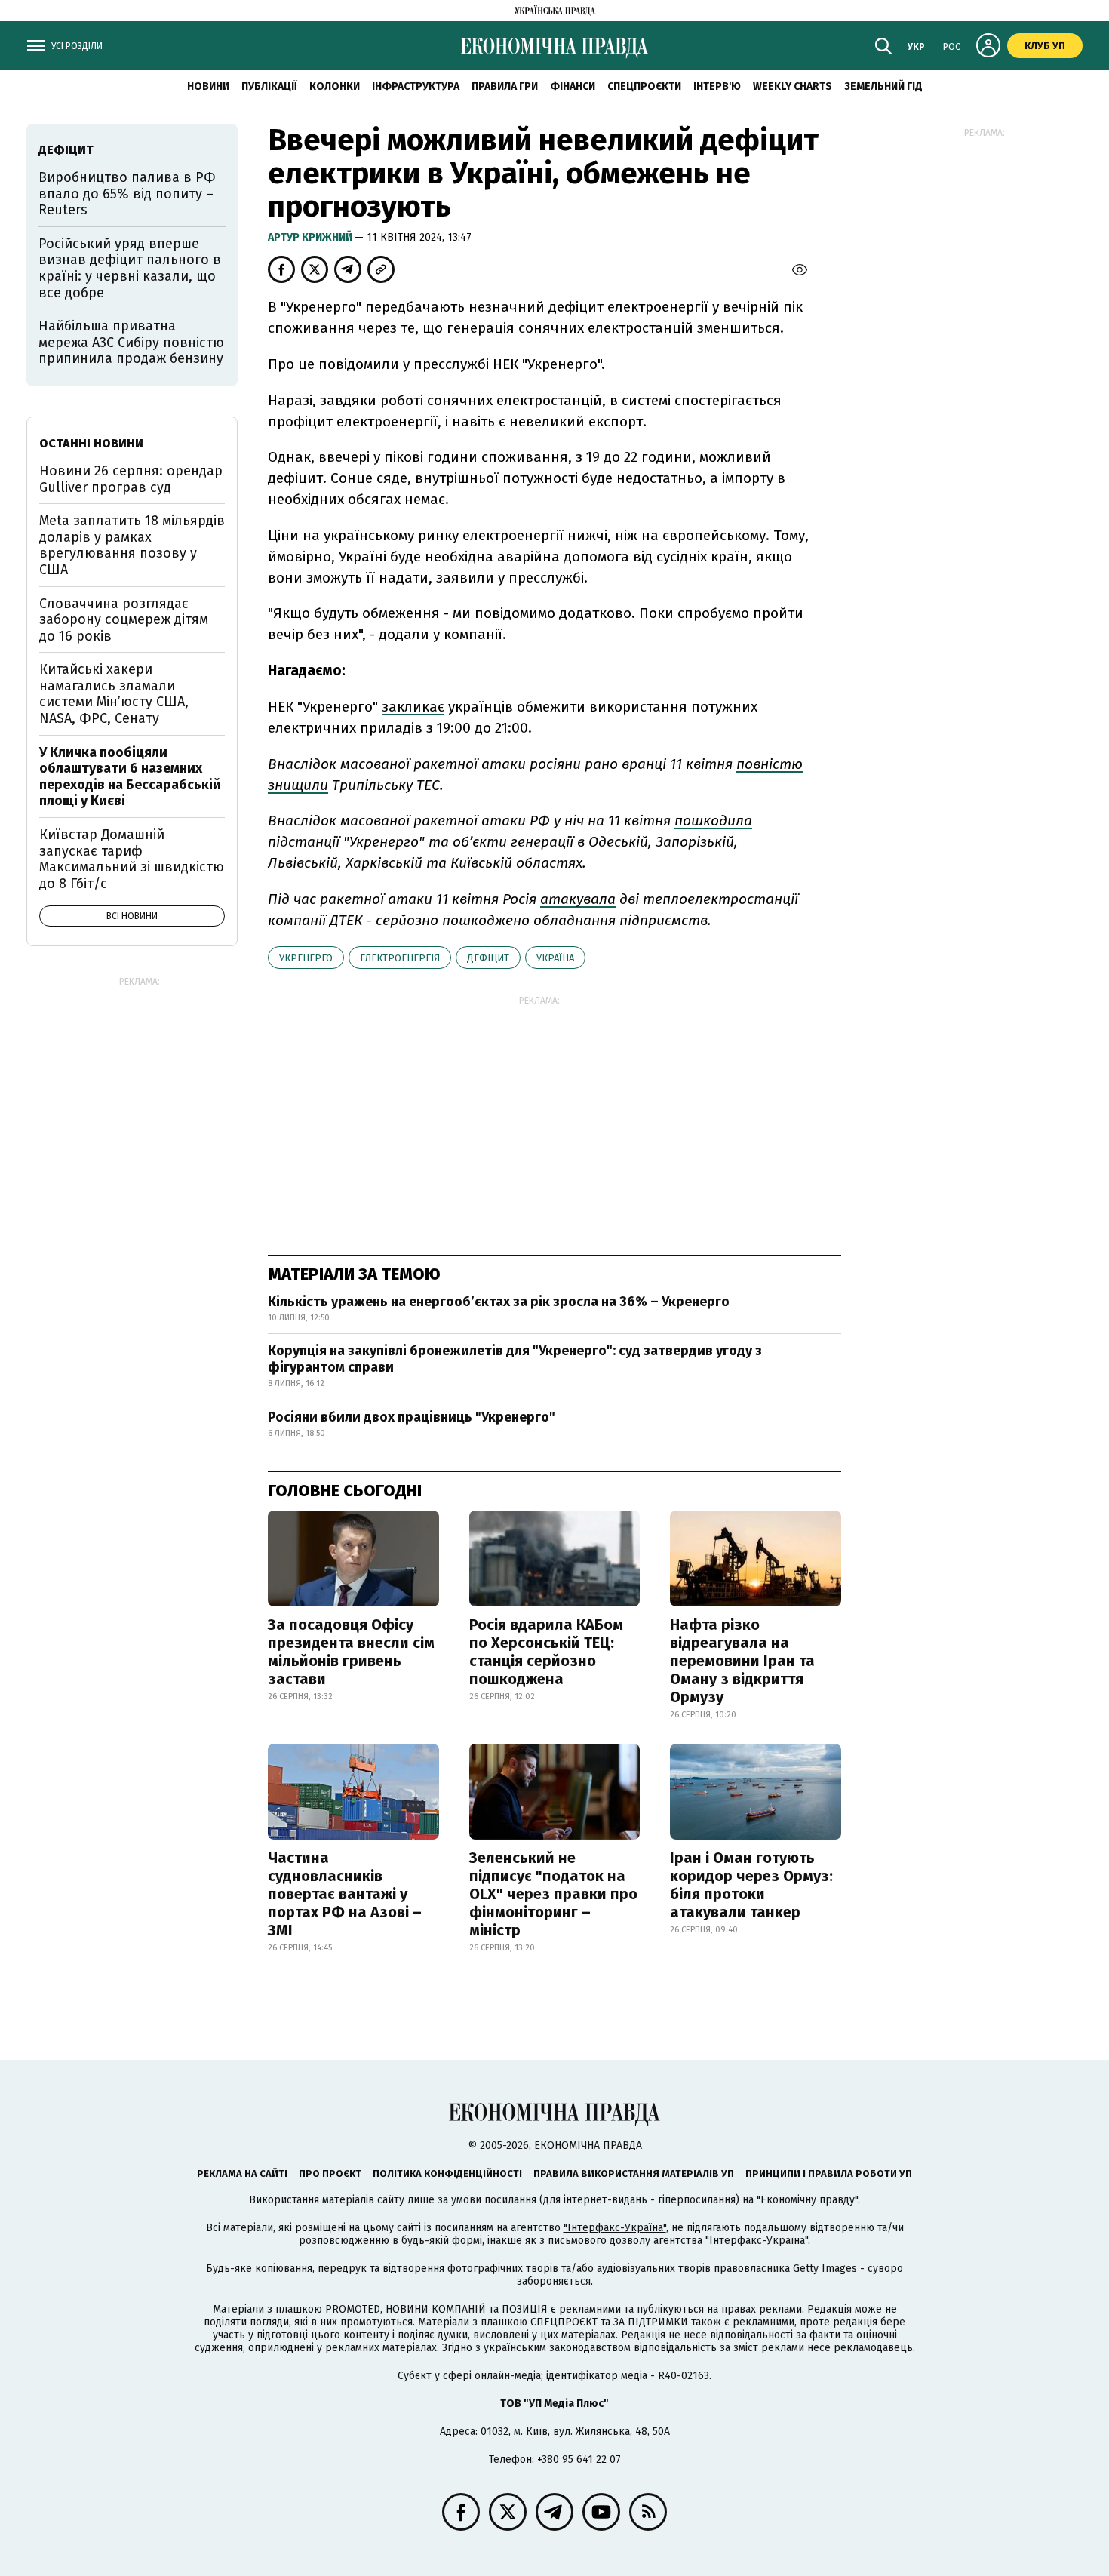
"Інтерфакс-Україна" (615, 2228)
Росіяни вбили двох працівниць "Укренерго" (412, 1417)
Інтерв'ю (717, 86)
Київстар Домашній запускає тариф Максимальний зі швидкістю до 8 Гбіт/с (132, 859)
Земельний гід (883, 86)
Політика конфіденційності (447, 2173)
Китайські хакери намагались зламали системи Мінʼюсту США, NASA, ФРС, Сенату (114, 694)
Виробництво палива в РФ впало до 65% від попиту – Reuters (127, 194)
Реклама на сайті (242, 2173)
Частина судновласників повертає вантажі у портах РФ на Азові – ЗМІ (345, 1894)
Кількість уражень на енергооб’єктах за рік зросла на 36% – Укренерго (499, 1302)
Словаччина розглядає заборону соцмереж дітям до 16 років (124, 620)
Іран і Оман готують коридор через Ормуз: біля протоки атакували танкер (751, 1885)
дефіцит (488, 958)
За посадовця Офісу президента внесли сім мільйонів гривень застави (351, 1652)
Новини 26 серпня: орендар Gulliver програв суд (131, 479)
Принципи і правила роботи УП (829, 2173)
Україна (555, 958)
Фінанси (573, 86)
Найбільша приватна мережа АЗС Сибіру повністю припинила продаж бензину (131, 342)
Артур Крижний (311, 237)
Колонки (335, 86)
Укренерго (306, 958)
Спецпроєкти (644, 86)
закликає (413, 707)
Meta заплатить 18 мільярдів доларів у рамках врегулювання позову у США (132, 545)
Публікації (269, 86)
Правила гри (505, 86)
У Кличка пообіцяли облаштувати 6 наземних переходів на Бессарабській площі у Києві (130, 777)
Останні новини (91, 443)
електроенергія (400, 958)
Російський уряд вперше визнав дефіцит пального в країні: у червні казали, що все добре (130, 268)
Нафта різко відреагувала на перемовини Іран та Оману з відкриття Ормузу (742, 1661)
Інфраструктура (416, 86)
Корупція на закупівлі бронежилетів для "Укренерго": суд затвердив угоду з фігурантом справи (515, 1359)
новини (208, 86)
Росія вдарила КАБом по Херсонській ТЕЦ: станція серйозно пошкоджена (546, 1652)
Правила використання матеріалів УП (634, 2173)
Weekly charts (793, 86)
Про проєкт (330, 2173)
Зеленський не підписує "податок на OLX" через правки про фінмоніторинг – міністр (553, 1894)
